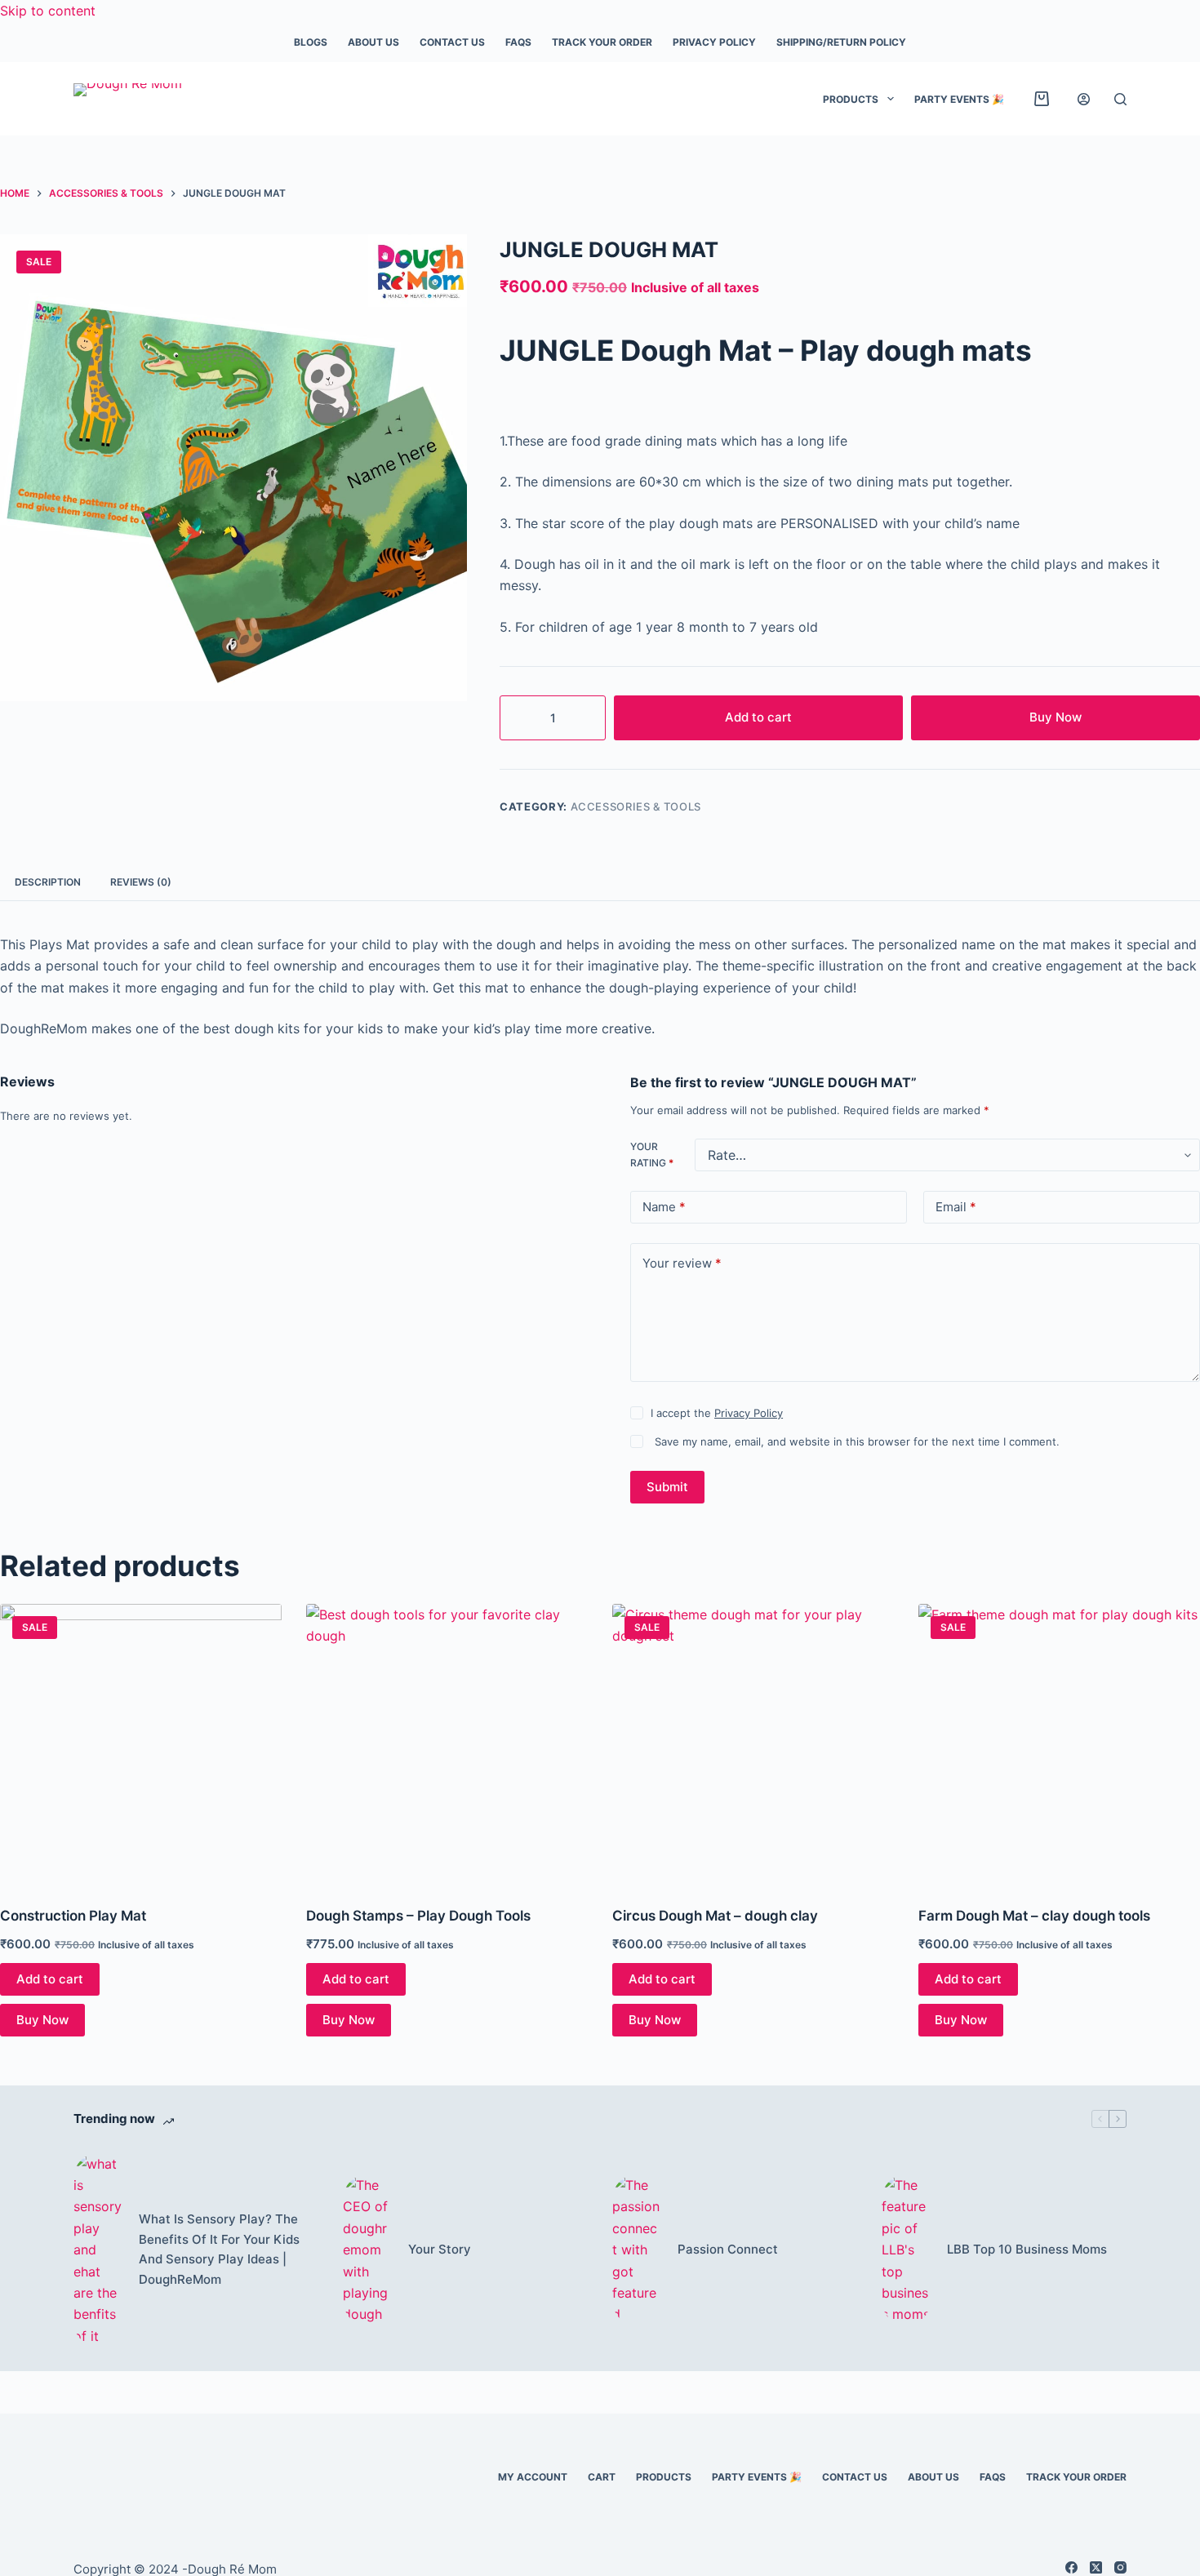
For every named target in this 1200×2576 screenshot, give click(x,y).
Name (664, 1207)
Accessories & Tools (636, 806)
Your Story (440, 2249)
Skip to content (48, 11)
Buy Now (1056, 717)
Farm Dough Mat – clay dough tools (1034, 1916)
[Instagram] (1120, 2567)
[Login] (1084, 99)
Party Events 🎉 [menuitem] (959, 99)
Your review (682, 1263)
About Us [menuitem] (373, 42)
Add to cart (758, 717)
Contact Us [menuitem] (452, 42)
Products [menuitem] (851, 99)
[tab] (48, 883)
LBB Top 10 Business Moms (1027, 2249)
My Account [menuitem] (533, 2477)
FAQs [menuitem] (518, 42)
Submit (667, 1487)
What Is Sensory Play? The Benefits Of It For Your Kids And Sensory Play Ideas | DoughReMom (219, 2249)
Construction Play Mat (73, 1916)
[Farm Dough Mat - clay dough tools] (1059, 1745)
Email (956, 1207)
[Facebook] (1071, 2567)
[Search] (1120, 99)
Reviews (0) (141, 882)
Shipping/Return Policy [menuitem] (841, 42)
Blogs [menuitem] (311, 42)
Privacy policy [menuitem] (714, 42)
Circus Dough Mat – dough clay (715, 1916)
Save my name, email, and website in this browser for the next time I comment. (857, 1441)
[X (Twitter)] (1096, 2567)
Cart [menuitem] (602, 2477)
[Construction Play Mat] (141, 1745)
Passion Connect (728, 2249)
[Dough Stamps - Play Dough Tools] (447, 1745)
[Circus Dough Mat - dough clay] (753, 1745)
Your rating (652, 1155)
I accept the (717, 1413)
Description (48, 882)
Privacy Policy (749, 1413)
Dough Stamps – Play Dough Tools (418, 1916)
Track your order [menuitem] (602, 42)
